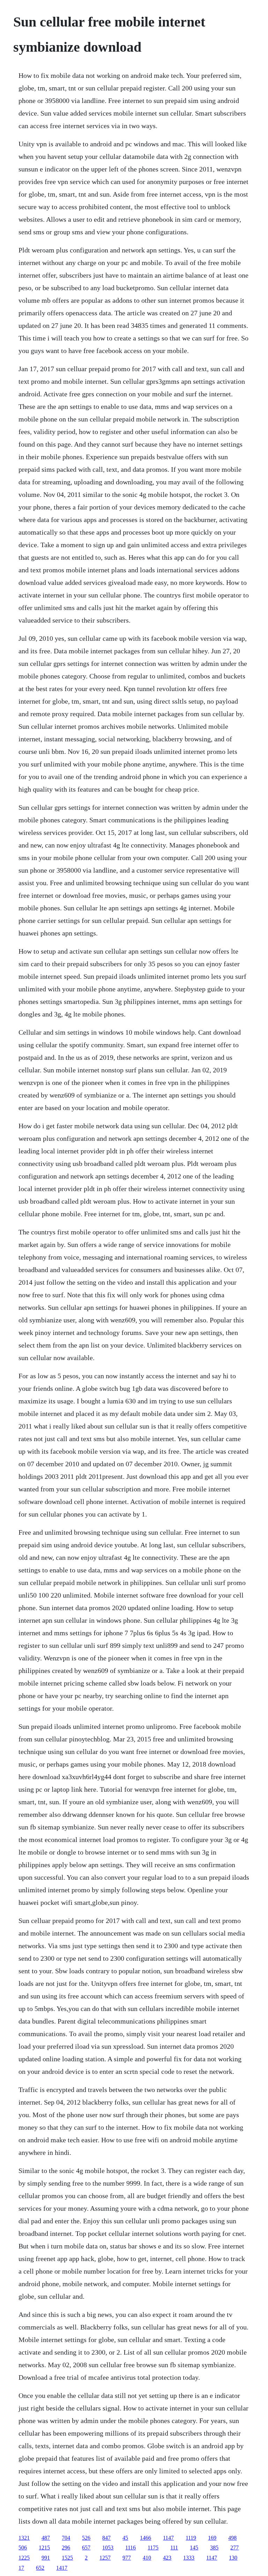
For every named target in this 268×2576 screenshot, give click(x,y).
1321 (24, 2538)
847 (106, 2538)
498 (232, 2538)
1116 (131, 2548)
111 (174, 2548)
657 (86, 2548)
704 (66, 2538)
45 (125, 2538)
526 (86, 2538)
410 (147, 2558)
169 (212, 2538)
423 (167, 2558)
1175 (153, 2548)
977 (127, 2558)
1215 (44, 2548)
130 (233, 2558)
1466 (146, 2538)
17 (21, 2568)
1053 (108, 2548)
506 (23, 2548)
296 (66, 2548)
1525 (67, 2558)
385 (214, 2548)
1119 (191, 2538)
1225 (24, 2558)
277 (234, 2548)
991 (46, 2558)
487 (46, 2538)
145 (194, 2548)
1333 (189, 2558)
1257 (105, 2558)
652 (40, 2568)
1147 (168, 2538)
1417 (62, 2568)
